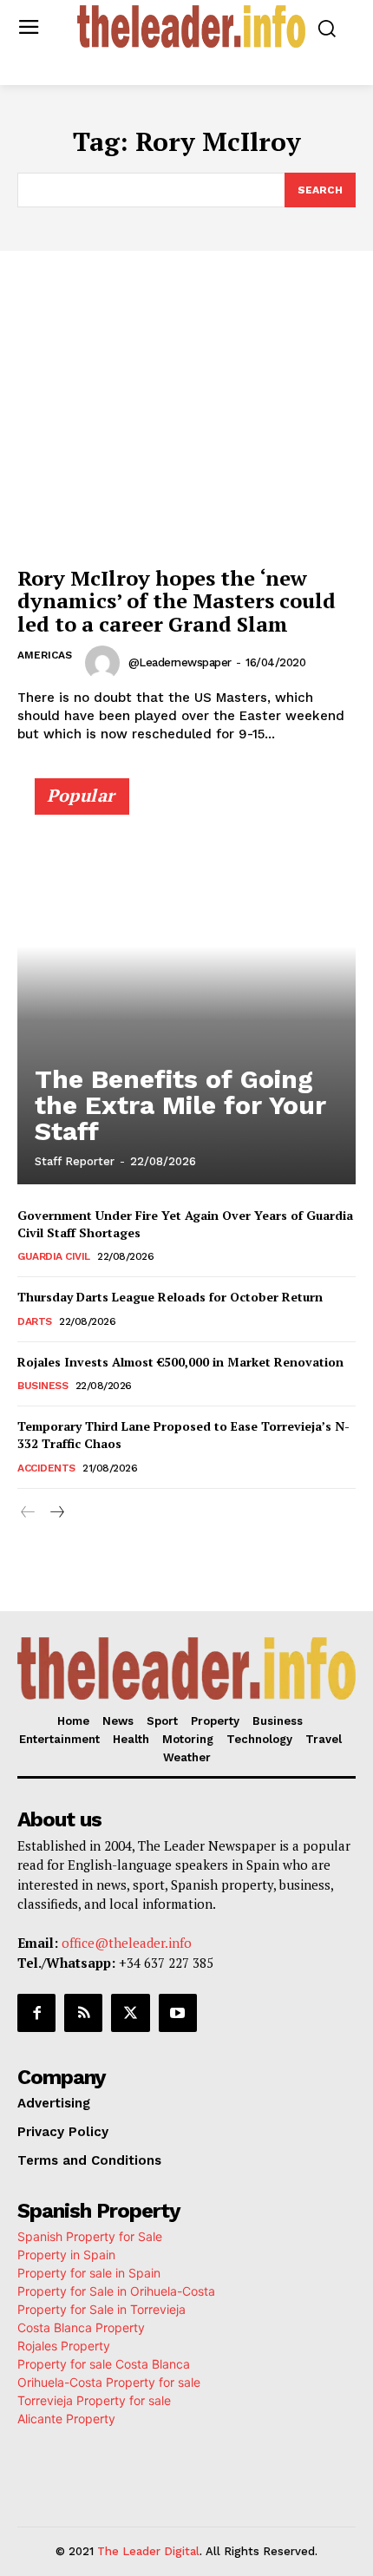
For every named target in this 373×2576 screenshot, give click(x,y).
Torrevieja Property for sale (94, 2400)
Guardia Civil (54, 1256)
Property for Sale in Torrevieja (101, 2309)
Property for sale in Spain (89, 2273)
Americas (45, 655)
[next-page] (56, 1513)
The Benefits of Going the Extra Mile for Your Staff (180, 1105)
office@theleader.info (127, 1943)
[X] (130, 2013)
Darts (35, 1321)
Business (43, 1386)
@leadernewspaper (180, 662)
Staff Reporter (75, 1161)
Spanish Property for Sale (90, 2236)
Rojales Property (64, 2346)
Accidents (46, 1468)
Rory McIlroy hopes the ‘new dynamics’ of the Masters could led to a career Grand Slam (177, 601)
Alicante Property (66, 2419)
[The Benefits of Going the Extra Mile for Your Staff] (186, 989)
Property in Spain (66, 2255)
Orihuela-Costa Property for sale (109, 2382)
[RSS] (83, 2013)
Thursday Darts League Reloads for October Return (170, 1297)
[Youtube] (178, 2013)
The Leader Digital (148, 2551)
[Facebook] (36, 2013)
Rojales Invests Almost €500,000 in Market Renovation (180, 1362)
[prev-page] (28, 1513)
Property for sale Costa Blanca (104, 2364)
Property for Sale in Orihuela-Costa (116, 2291)
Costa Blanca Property (81, 2327)
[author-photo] (105, 663)
